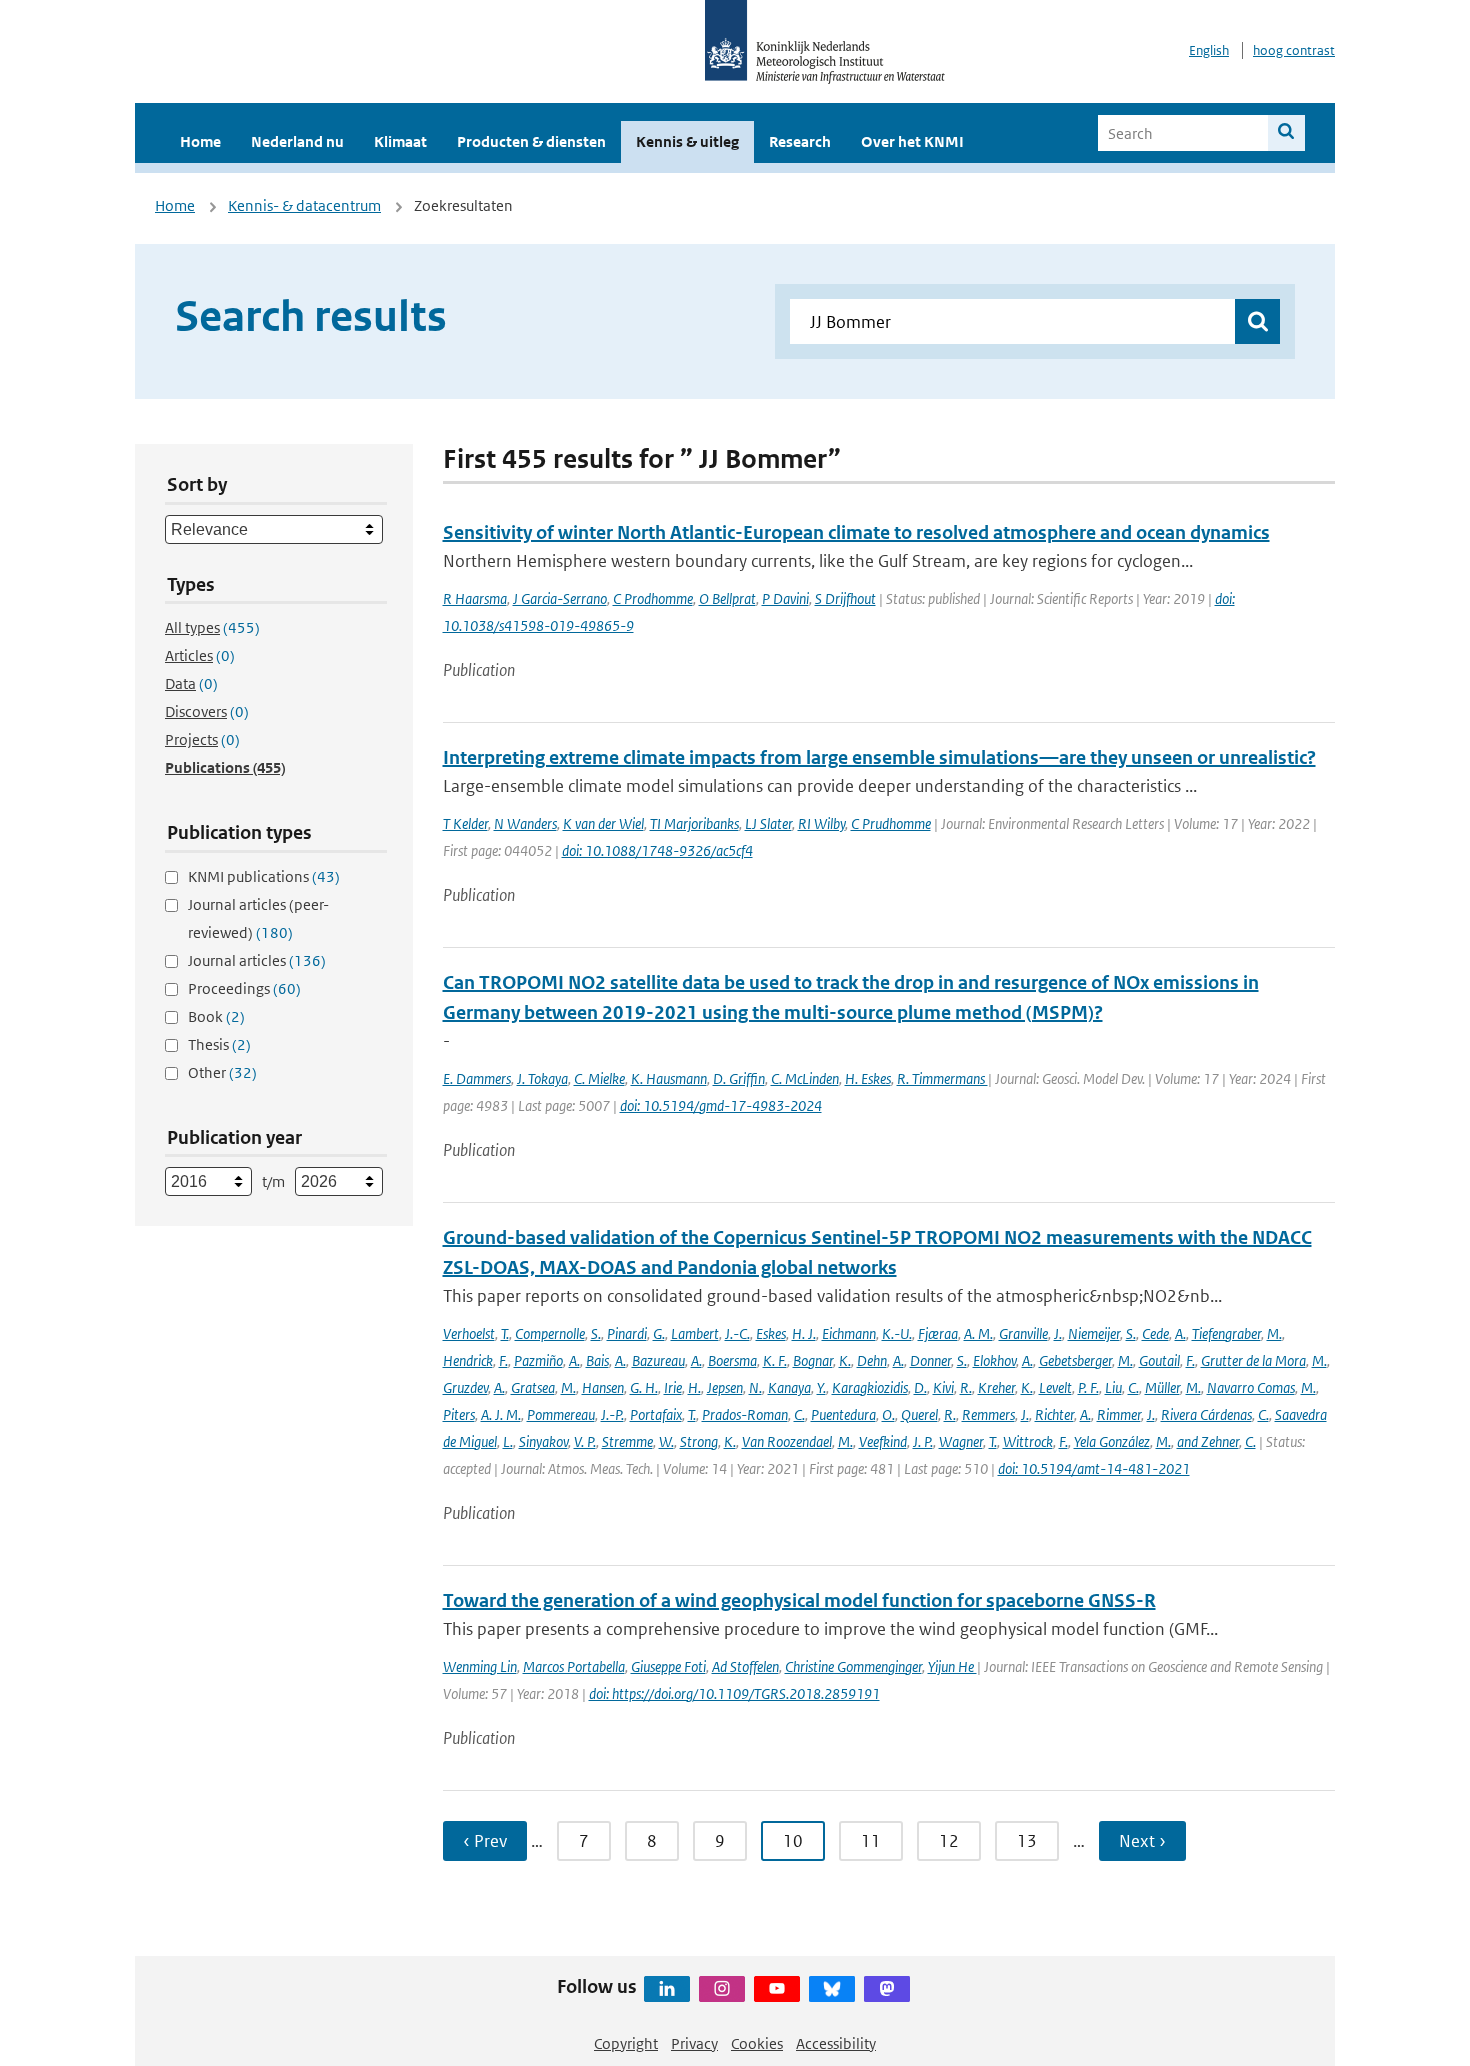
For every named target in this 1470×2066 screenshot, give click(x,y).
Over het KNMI (912, 141)
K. (845, 1360)
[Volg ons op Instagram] (722, 1989)
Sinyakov (543, 1441)
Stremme (627, 1441)
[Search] (1286, 133)
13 (1027, 1841)
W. (666, 1441)
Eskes (771, 1333)
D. (920, 1387)
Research (800, 141)
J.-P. (612, 1414)
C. (1133, 1387)
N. (755, 1387)
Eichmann (849, 1333)
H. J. (804, 1333)
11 (871, 1841)
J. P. (923, 1441)
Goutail (1159, 1360)
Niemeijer (1094, 1333)
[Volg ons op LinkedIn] (667, 1989)
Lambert (695, 1333)
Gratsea (533, 1387)
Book (216, 1016)
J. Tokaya (542, 1078)
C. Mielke (599, 1078)
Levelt (1055, 1387)
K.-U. (897, 1333)
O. (888, 1414)
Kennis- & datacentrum (304, 205)
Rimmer (1119, 1414)
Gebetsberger (1075, 1360)
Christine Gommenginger (853, 1666)
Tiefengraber (1226, 1333)
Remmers (988, 1414)
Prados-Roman (745, 1414)
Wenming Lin (480, 1666)
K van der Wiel (603, 823)
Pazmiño (538, 1360)
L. (508, 1441)
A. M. (978, 1333)
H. (694, 1387)
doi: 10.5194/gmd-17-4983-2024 (721, 1105)
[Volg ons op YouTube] (777, 1989)
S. (596, 1333)
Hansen (603, 1387)
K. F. (775, 1360)
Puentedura (843, 1414)
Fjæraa (938, 1333)
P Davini (785, 598)
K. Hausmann (669, 1078)
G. (659, 1333)
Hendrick (468, 1360)
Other (222, 1072)
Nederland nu (297, 141)
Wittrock (1028, 1441)
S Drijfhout (845, 598)
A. (1180, 1333)
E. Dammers (477, 1078)
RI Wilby (821, 823)
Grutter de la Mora (1253, 1360)
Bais (597, 1360)
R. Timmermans (942, 1078)
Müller (1162, 1387)
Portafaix (656, 1414)
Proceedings (244, 988)
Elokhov (994, 1360)
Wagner (961, 1441)
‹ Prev (485, 1841)
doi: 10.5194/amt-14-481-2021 (1094, 1468)
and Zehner (1208, 1441)
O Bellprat (727, 598)
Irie (673, 1387)
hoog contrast (1294, 50)
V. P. (585, 1441)
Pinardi (627, 1333)
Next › (1142, 1841)
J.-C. (737, 1333)
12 (949, 1841)
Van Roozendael (787, 1441)
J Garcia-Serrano (560, 598)
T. (505, 1333)
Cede (1155, 1333)
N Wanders (525, 823)
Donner (930, 1360)
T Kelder (465, 823)
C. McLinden (805, 1078)
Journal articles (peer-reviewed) (258, 918)
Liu (1113, 1387)
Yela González (1112, 1441)
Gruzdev (465, 1387)
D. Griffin (739, 1078)
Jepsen (725, 1387)
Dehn (872, 1360)
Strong (699, 1441)
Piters (459, 1414)
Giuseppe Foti (668, 1666)
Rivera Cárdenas (1206, 1414)
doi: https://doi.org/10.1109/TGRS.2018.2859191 (734, 1693)
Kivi (943, 1387)
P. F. (1088, 1387)
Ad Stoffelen (745, 1666)
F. (503, 1360)
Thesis (219, 1044)
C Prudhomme (891, 823)
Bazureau (658, 1360)
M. (1274, 1333)
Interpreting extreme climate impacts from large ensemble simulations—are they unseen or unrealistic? (879, 757)
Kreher (996, 1387)
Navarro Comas (1251, 1387)
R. (966, 1387)
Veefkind (883, 1441)
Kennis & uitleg (687, 141)
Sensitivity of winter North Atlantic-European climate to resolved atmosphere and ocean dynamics (856, 532)
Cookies (757, 2043)
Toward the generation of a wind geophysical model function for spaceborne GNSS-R (799, 1600)
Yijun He (952, 1666)
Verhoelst (469, 1333)
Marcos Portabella (574, 1666)
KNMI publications (264, 876)
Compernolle (550, 1333)
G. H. (644, 1387)
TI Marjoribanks (694, 823)
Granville (1023, 1333)
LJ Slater (768, 823)
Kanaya (789, 1387)
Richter (1054, 1414)
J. (1058, 1333)
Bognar (813, 1360)
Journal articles (257, 960)
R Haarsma (475, 598)
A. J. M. (501, 1414)
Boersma (732, 1360)
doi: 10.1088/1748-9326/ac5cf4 (657, 850)
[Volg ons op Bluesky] (832, 1989)
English (1209, 50)
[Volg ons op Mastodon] (887, 1989)
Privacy (694, 2043)
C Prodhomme (653, 598)
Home (200, 141)
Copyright (626, 2043)
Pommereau (561, 1414)
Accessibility (836, 2043)
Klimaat (400, 141)
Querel (919, 1414)
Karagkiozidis (870, 1387)
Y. (821, 1387)
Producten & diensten (531, 141)
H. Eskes (868, 1078)
